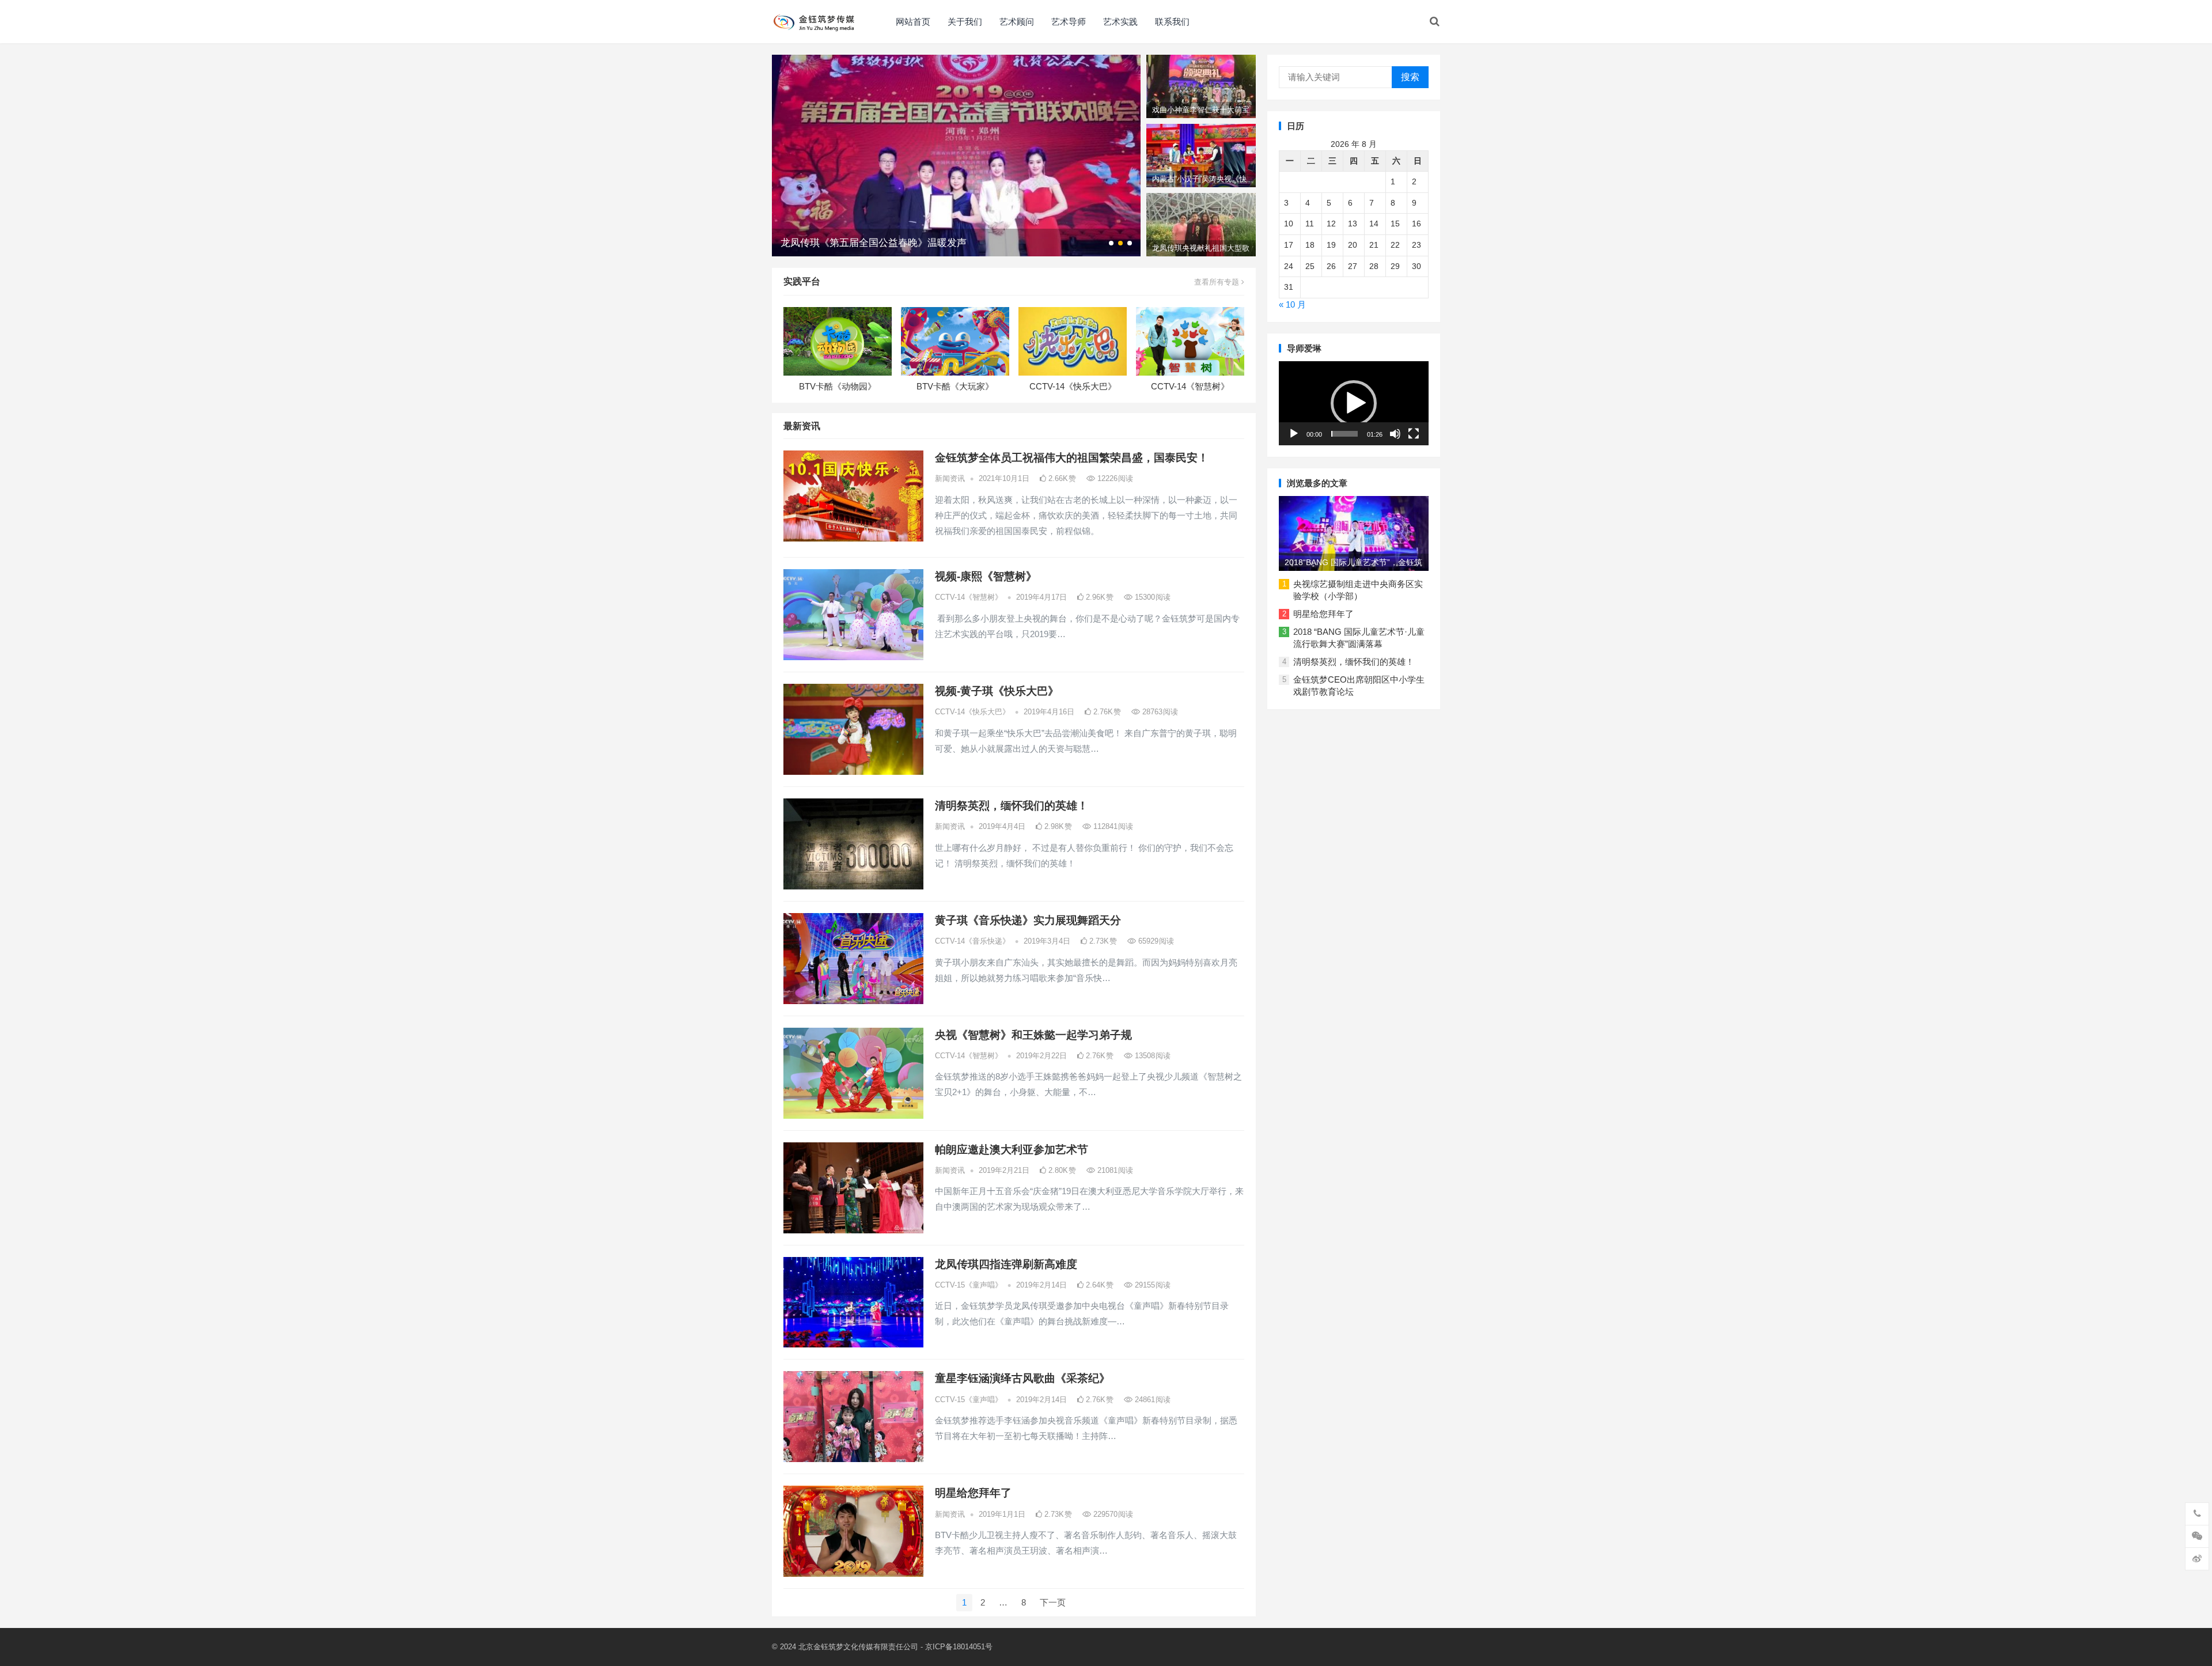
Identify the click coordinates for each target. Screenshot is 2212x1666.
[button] (1354, 403)
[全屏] (1414, 434)
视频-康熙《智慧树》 (986, 576)
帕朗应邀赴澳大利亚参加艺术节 (1012, 1150)
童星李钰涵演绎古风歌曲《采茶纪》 (1022, 1378)
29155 (1152, 1285)
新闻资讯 (950, 478)
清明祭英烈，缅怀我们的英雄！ (1012, 806)
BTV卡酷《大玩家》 (955, 386)
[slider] (1344, 434)
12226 (1114, 478)
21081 (1114, 1170)
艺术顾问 (1017, 22)
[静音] (1395, 434)
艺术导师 (1069, 22)
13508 (1152, 1056)
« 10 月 (1292, 304)
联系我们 (1172, 22)
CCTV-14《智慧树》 (1190, 386)
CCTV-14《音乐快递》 (972, 941)
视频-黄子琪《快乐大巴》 (997, 691)
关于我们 (965, 22)
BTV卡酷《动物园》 (838, 386)
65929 (1155, 941)
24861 (1152, 1400)
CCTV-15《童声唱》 (969, 1285)
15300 (1152, 597)
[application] (1354, 403)
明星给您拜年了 (973, 1493)
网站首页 (913, 22)
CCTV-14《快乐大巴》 (1073, 386)
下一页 (1053, 1602)
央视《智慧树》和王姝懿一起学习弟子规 (1033, 1035)
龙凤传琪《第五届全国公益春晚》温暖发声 (874, 243)
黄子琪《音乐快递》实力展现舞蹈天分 (1028, 920)
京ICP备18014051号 (959, 1647)
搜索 (1410, 77)
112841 (1112, 826)
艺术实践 (1120, 22)
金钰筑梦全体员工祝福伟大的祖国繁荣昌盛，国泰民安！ (1072, 458)
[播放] (1294, 434)
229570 (1112, 1514)
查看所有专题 (1218, 282)
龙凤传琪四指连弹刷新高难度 (1006, 1264)
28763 (1159, 712)
